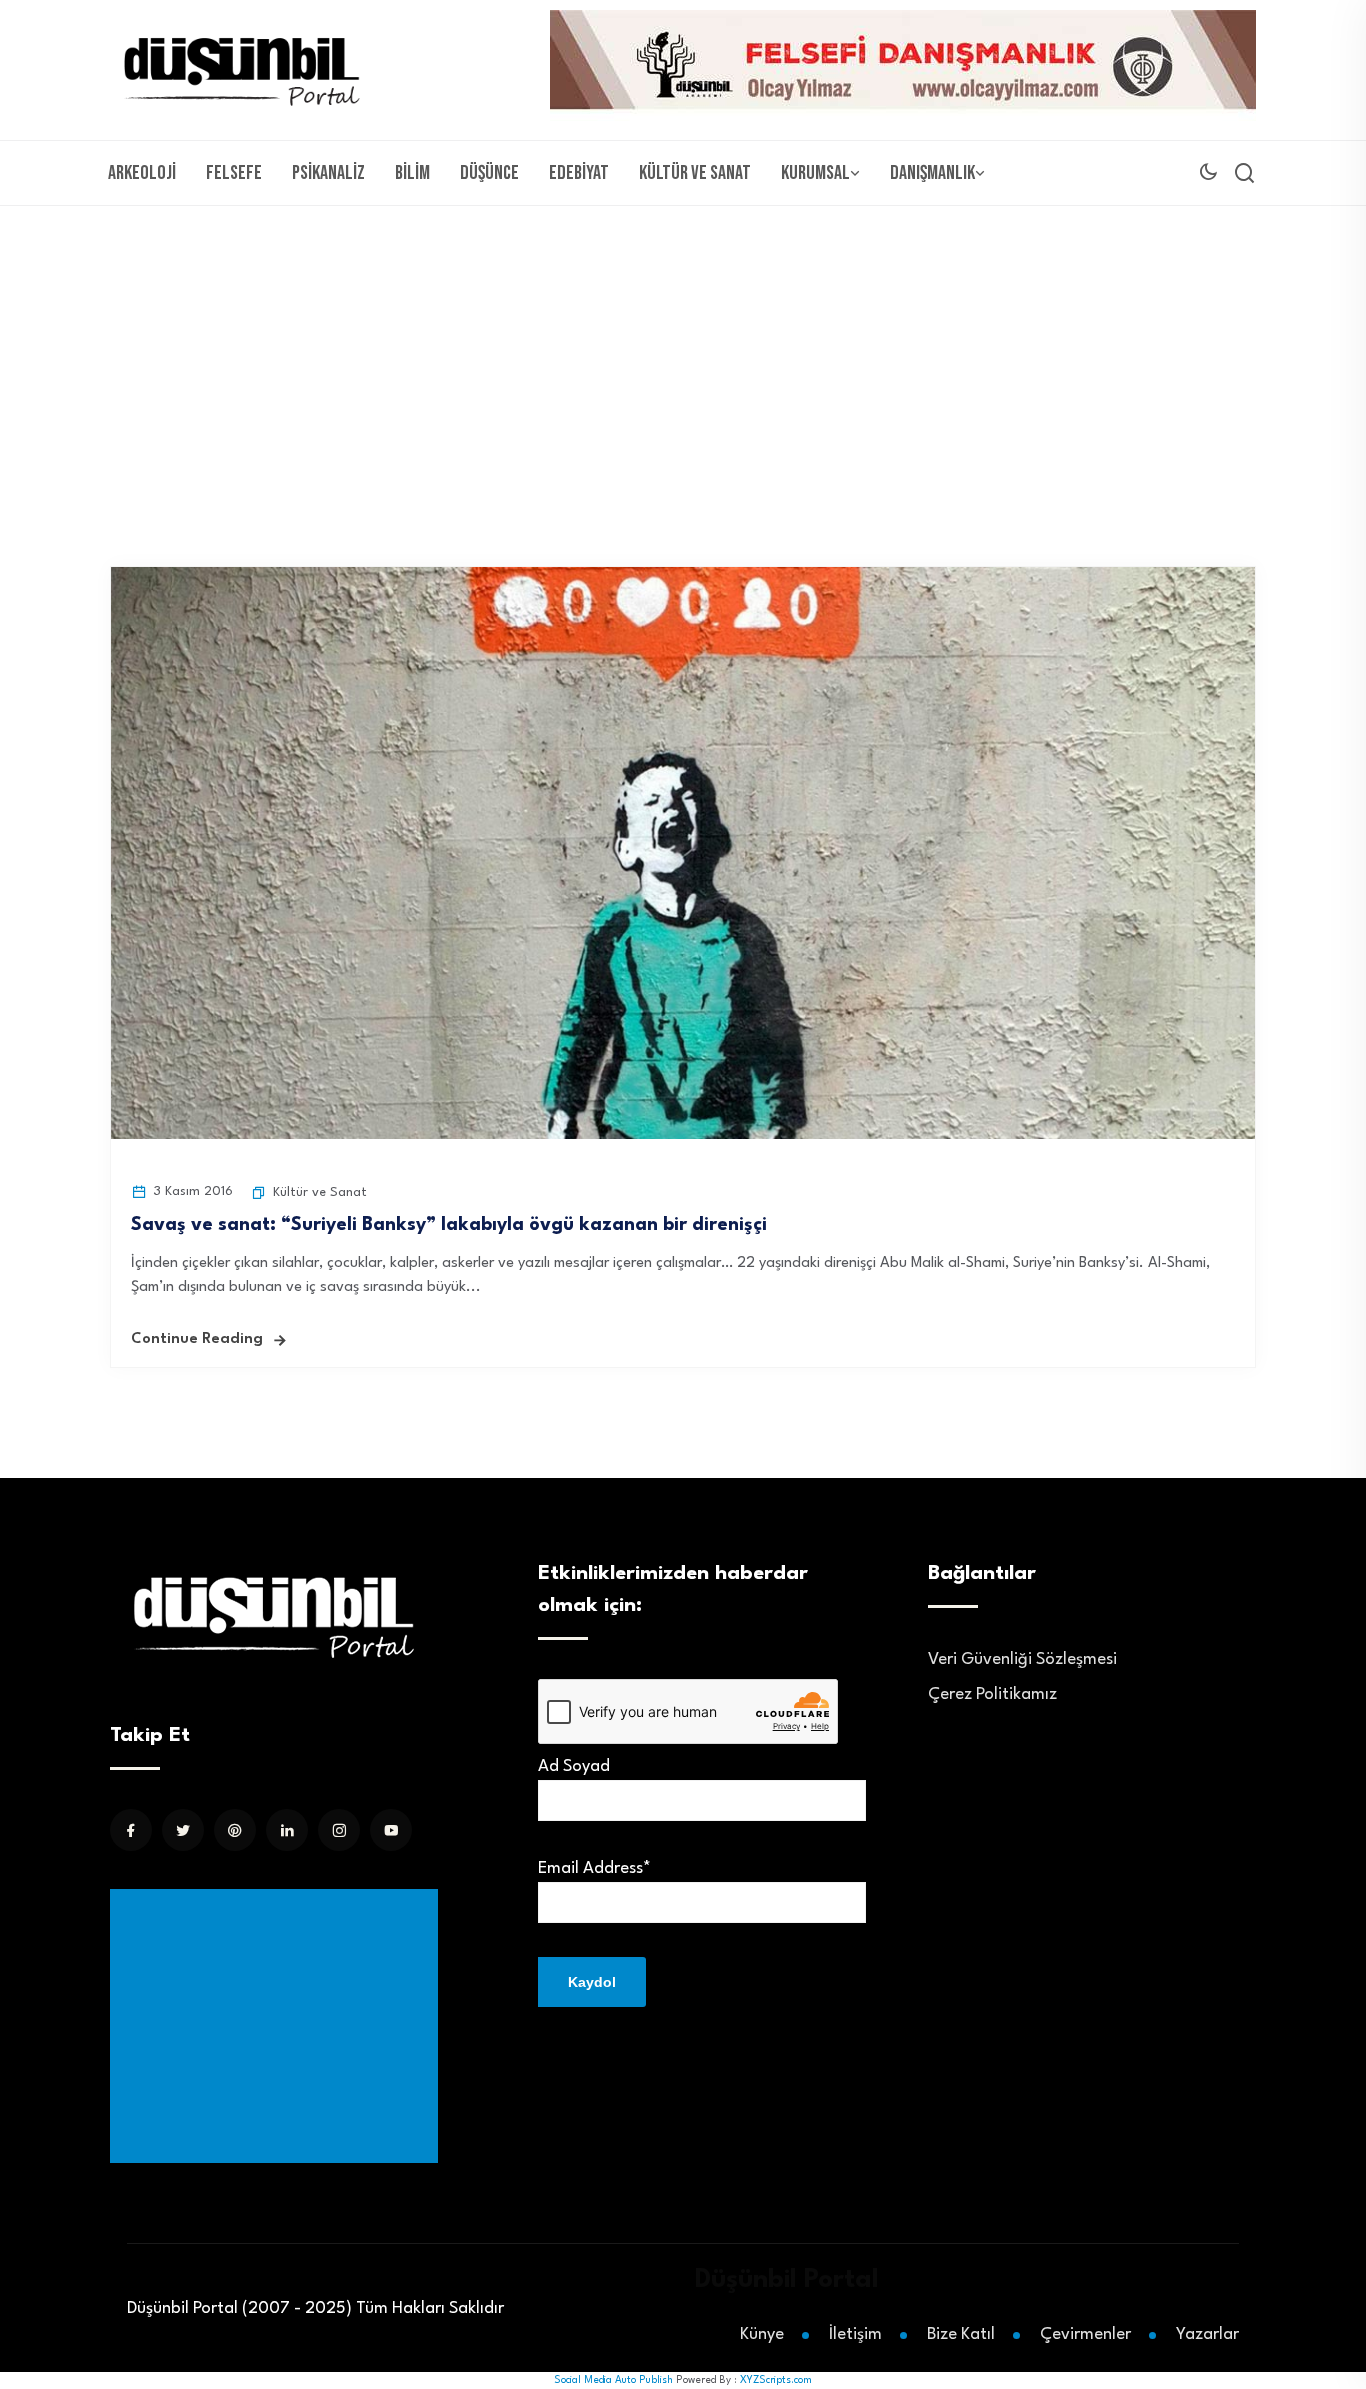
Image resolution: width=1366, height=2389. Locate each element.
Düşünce (489, 173)
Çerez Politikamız (992, 1694)
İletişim (855, 2334)
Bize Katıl (961, 2334)
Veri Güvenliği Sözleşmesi (1022, 1659)
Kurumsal (815, 173)
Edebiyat (579, 173)
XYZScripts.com (776, 2380)
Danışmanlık (932, 173)
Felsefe (234, 173)
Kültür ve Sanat (695, 173)
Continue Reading (197, 1339)
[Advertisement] (683, 356)
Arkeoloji (142, 173)
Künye (762, 2334)
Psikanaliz (328, 173)
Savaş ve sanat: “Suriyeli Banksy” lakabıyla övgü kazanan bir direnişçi (449, 1225)
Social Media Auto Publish (613, 2380)
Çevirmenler (1085, 2334)
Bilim (412, 173)
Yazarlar (1207, 2334)
